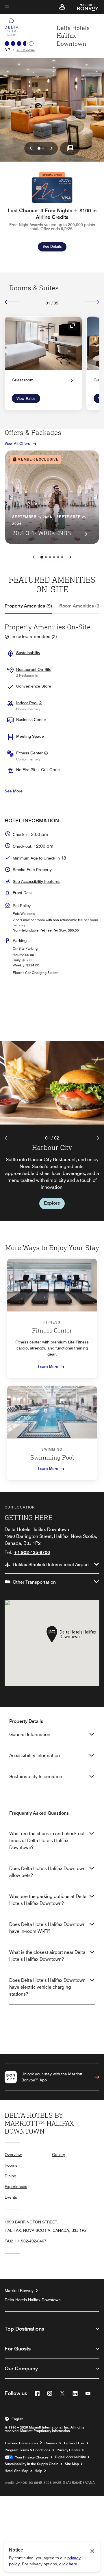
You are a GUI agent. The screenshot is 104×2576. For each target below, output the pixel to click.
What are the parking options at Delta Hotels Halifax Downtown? (48, 1900)
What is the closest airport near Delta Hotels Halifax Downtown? (47, 1956)
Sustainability (28, 653)
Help (38, 2471)
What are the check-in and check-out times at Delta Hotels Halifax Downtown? (47, 1840)
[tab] (28, 606)
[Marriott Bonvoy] (85, 7)
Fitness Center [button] (30, 753)
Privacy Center (68, 2450)
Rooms (11, 2165)
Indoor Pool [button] (27, 703)
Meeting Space (30, 736)
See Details (54, 246)
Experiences (16, 2187)
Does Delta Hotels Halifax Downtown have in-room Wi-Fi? (47, 1928)
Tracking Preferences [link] (21, 2443)
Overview (13, 2155)
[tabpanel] (52, 1131)
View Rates (26, 398)
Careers (51, 2443)
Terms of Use (74, 2443)
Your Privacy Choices (31, 2457)
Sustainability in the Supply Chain (31, 2464)
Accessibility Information (35, 1755)
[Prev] (13, 302)
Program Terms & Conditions (27, 2450)
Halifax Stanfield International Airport (51, 1565)
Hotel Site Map (16, 2471)
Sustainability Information (36, 1777)
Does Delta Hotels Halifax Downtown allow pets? (47, 1872)
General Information (30, 1734)
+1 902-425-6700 (32, 1552)
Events (11, 2197)
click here (68, 2564)
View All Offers (17, 443)
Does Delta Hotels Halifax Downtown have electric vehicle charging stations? (47, 1987)
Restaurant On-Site (34, 669)
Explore (52, 1203)
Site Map (72, 2464)
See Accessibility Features (37, 881)
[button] (62, 7)
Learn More (48, 1366)
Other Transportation (34, 1582)
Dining (10, 2176)
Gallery (58, 2155)
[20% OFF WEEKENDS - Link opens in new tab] (52, 497)
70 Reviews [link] (26, 50)
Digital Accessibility (70, 2457)
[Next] (91, 302)
